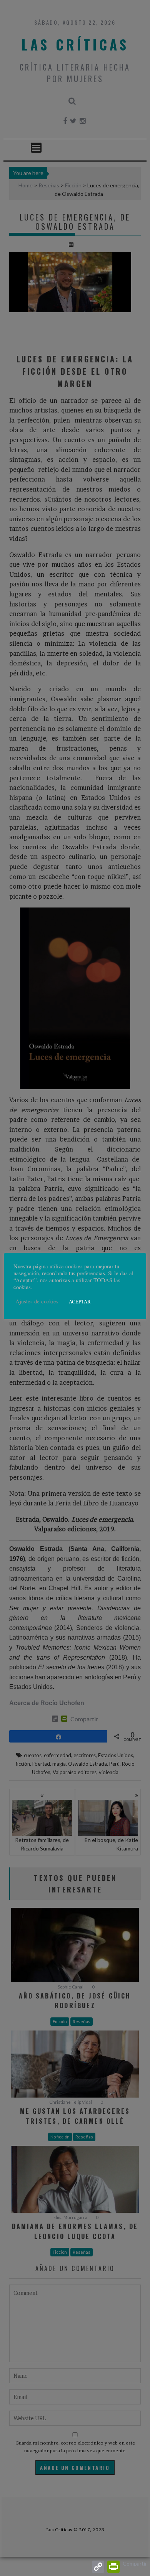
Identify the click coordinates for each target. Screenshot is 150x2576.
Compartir (135, 2563)
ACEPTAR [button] (80, 1301)
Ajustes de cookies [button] (37, 1301)
